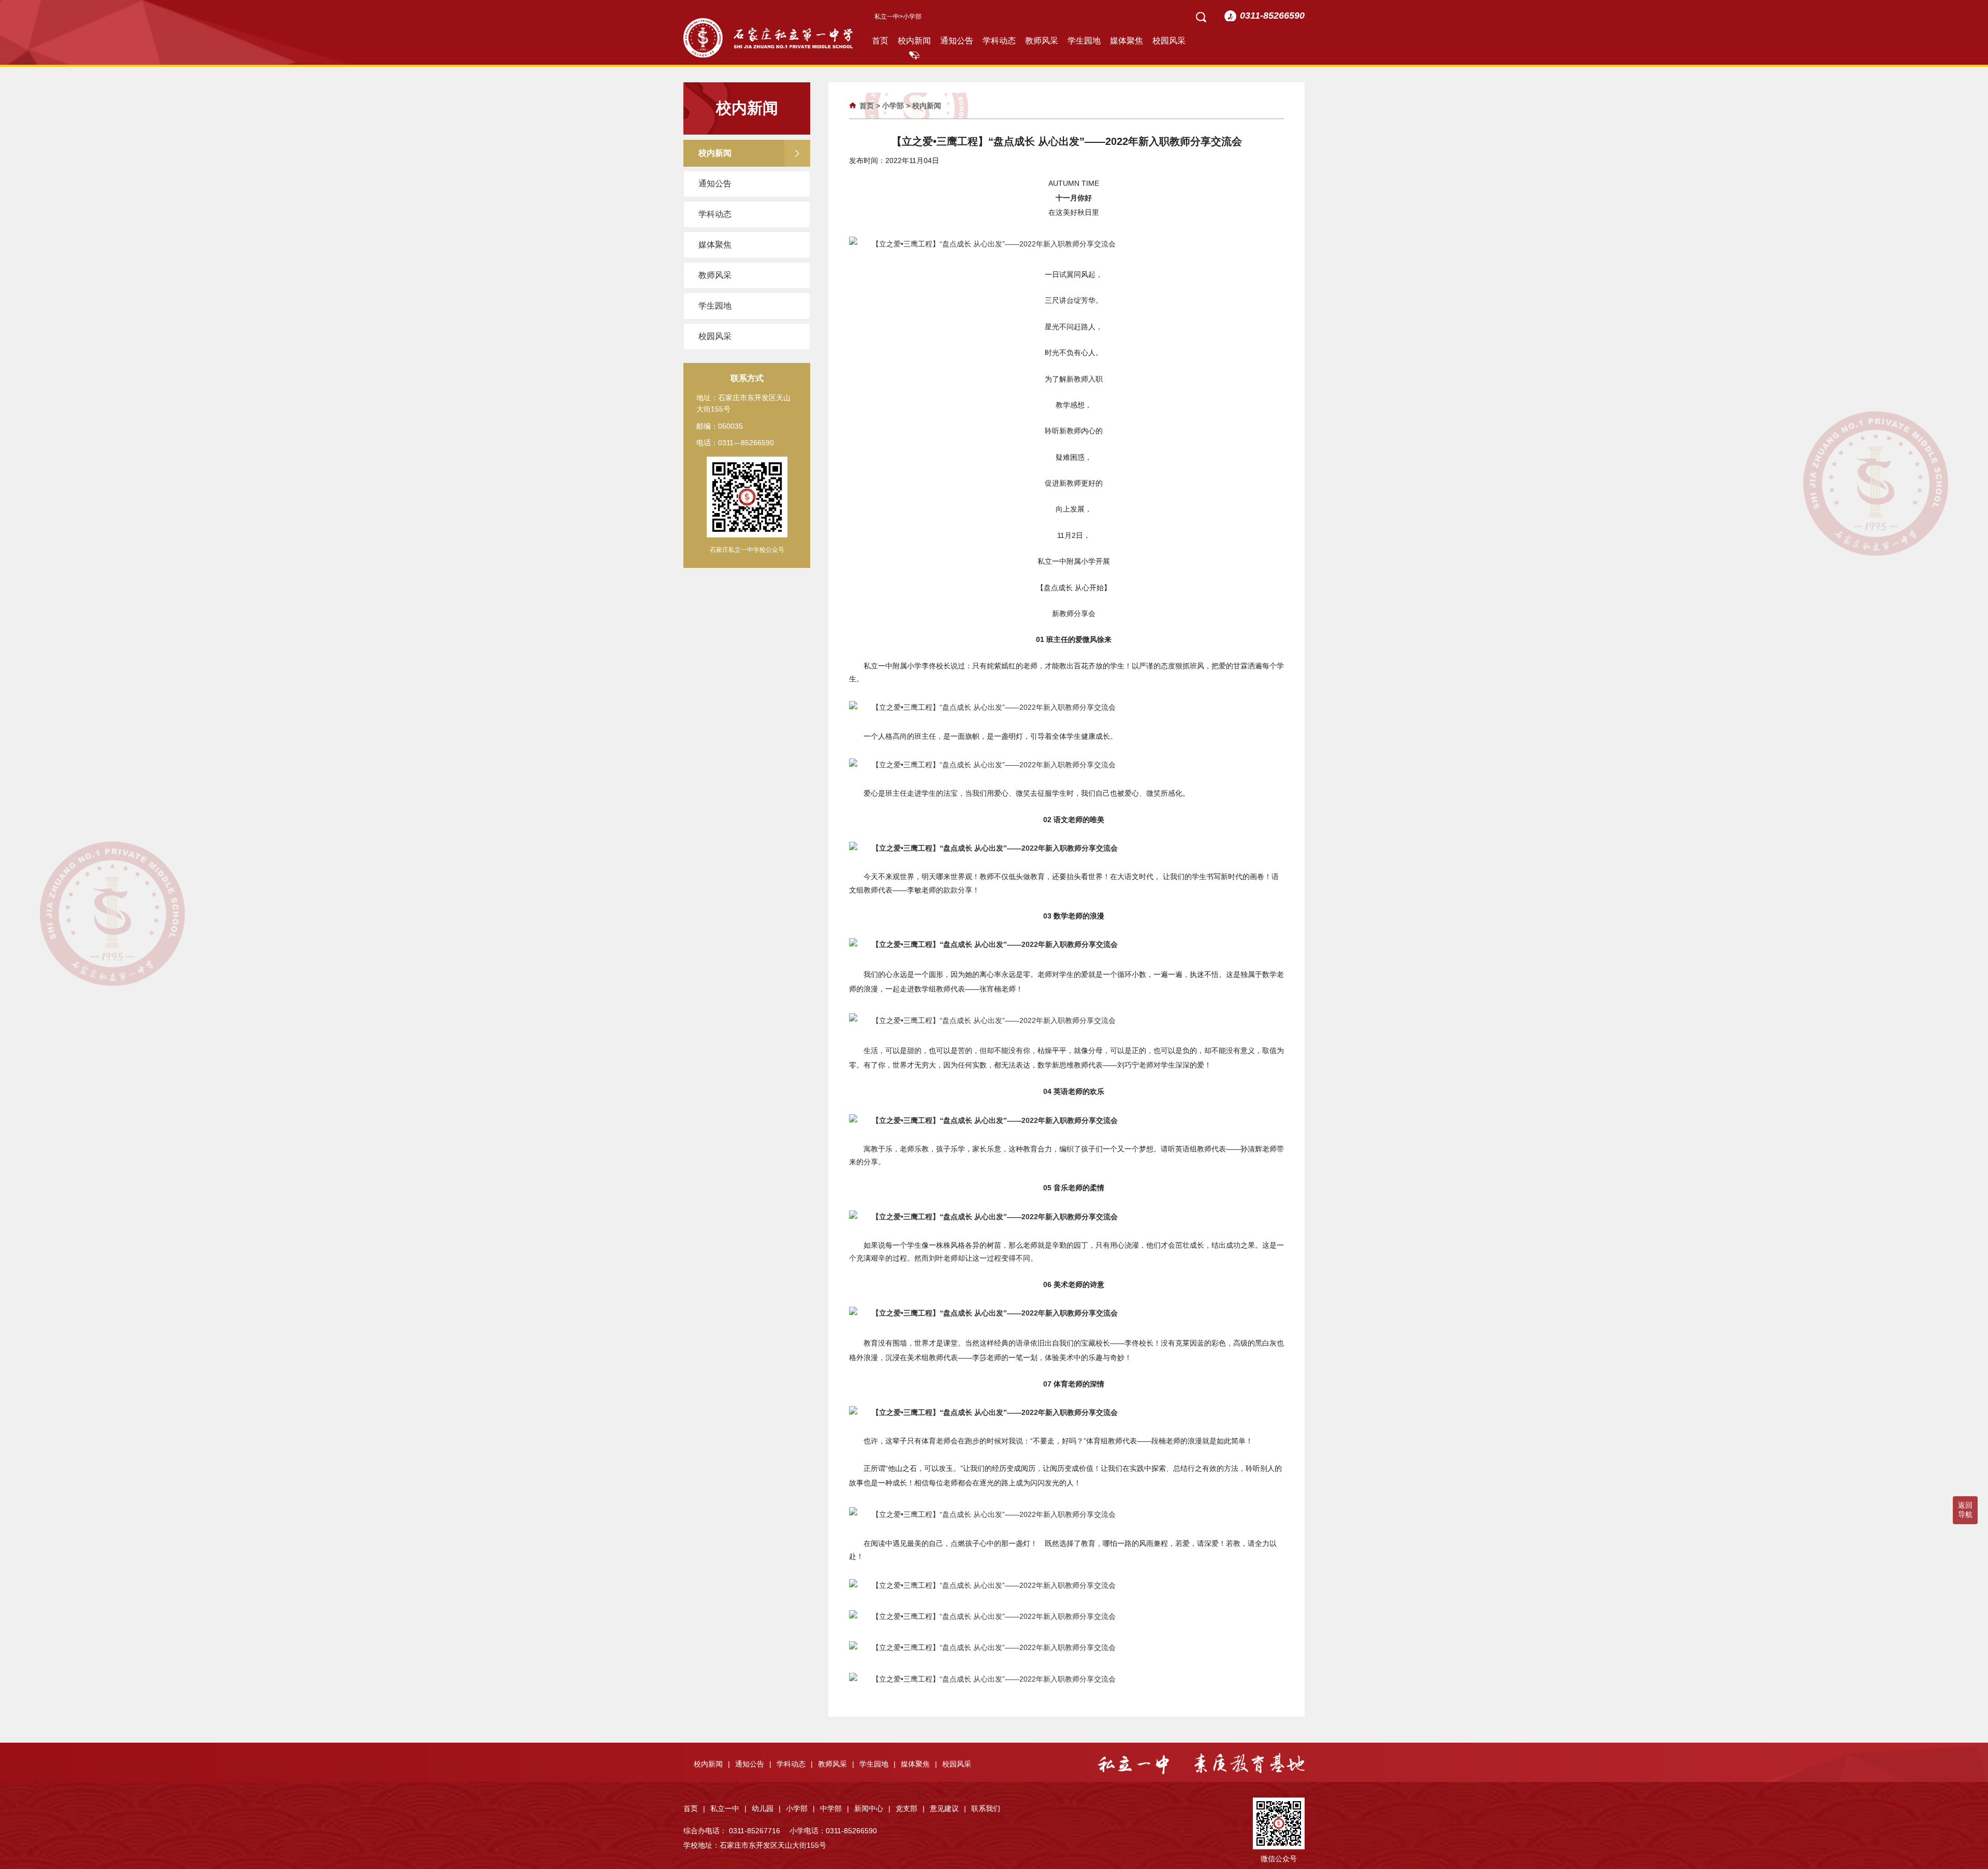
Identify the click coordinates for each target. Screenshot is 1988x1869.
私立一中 (887, 17)
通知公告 (957, 41)
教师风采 (1042, 41)
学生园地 (1084, 41)
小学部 (893, 106)
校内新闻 (914, 41)
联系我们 (986, 1808)
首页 (880, 41)
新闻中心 (872, 1808)
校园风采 (1169, 41)
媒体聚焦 (1127, 41)
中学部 (835, 1808)
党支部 (910, 1808)
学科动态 (999, 41)
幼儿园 (766, 1808)
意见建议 (948, 1808)
